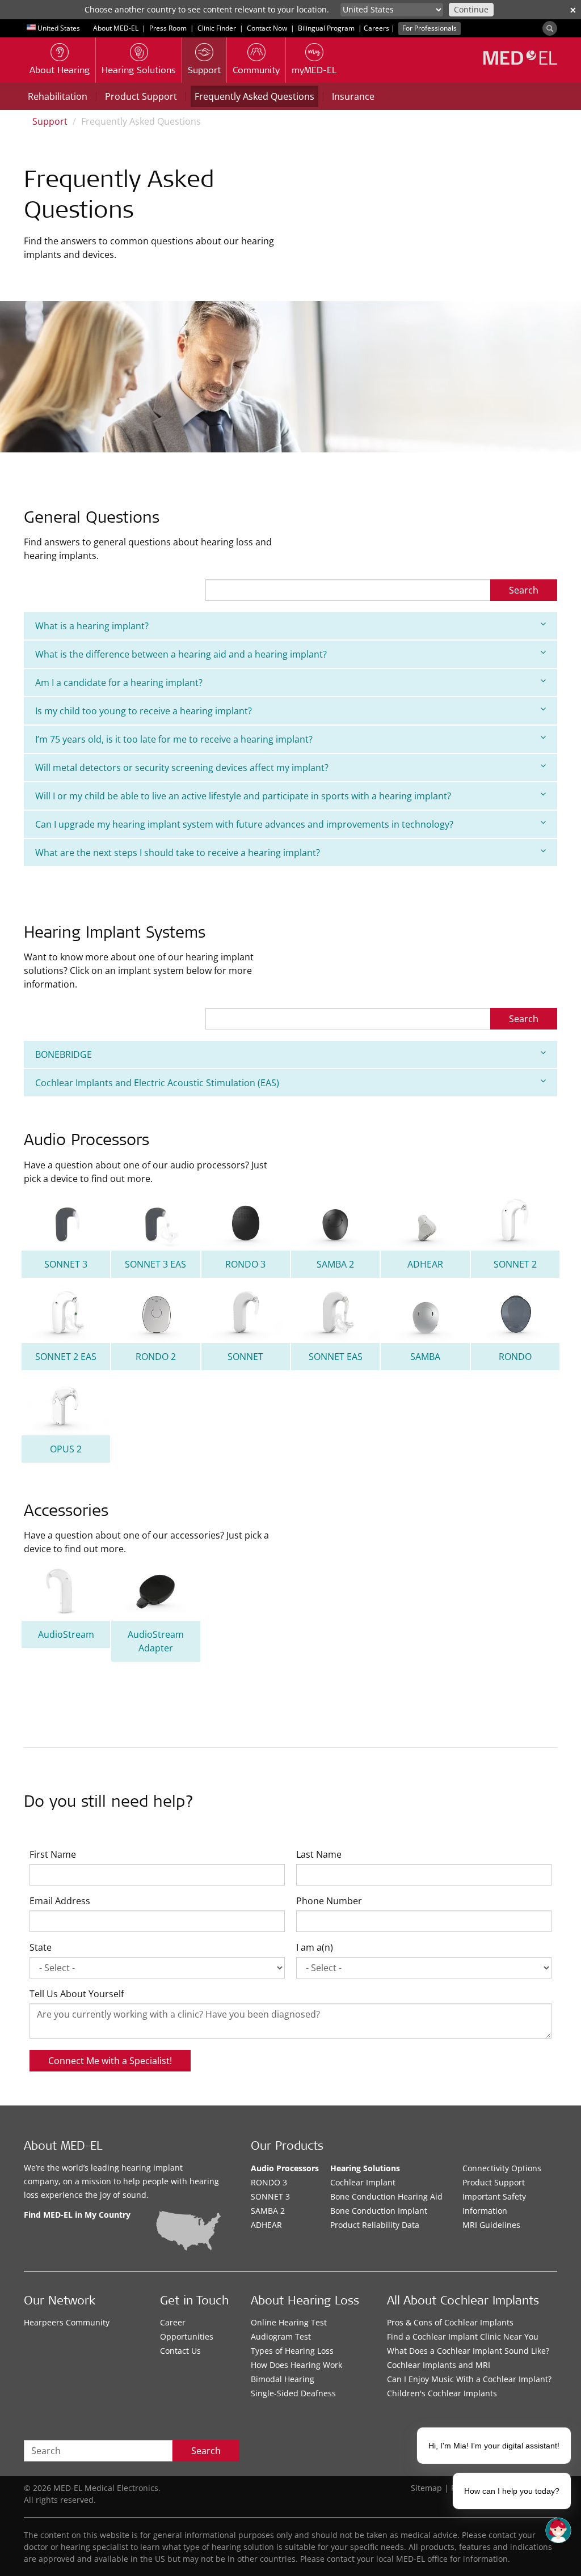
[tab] (290, 626)
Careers (376, 28)
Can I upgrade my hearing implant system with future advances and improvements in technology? (244, 824)
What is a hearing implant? (92, 626)
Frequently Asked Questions (254, 96)
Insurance (353, 96)
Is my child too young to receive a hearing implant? (144, 711)
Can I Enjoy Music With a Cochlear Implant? (469, 2379)
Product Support (141, 96)
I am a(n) (315, 1947)
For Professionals (430, 28)
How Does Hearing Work (296, 2365)
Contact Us (180, 2351)
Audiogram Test (281, 2336)
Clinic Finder (217, 28)
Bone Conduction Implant (379, 2211)
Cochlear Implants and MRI (439, 2365)
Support (50, 121)
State (41, 1947)
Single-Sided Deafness (293, 2393)
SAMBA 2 (268, 2211)
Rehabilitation (58, 96)
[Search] (550, 28)
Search (524, 590)
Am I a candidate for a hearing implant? (119, 683)
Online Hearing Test (289, 2322)
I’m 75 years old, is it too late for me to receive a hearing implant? (174, 739)
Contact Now (267, 28)
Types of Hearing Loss (292, 2351)
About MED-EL (116, 28)
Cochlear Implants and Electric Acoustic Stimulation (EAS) (157, 1083)
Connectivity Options (502, 2168)
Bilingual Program (326, 28)
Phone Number (329, 1901)
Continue (471, 9)
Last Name (319, 1854)
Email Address (60, 1901)
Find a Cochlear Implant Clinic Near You (463, 2336)
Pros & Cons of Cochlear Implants (450, 2322)
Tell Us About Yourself (77, 1994)
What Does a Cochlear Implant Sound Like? (468, 2351)
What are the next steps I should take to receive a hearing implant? (178, 853)
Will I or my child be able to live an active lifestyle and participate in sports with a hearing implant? (243, 796)
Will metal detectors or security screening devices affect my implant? (182, 768)
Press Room (168, 28)
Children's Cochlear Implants (442, 2393)
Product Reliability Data (375, 2225)
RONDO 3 (269, 2182)
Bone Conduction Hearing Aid (386, 2196)
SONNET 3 (270, 2196)
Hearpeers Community (67, 2322)
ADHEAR (266, 2225)
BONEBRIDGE (64, 1054)
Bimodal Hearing (283, 2379)
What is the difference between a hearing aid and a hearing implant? (181, 654)
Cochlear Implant (363, 2182)
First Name (53, 1854)
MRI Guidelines (491, 2225)
